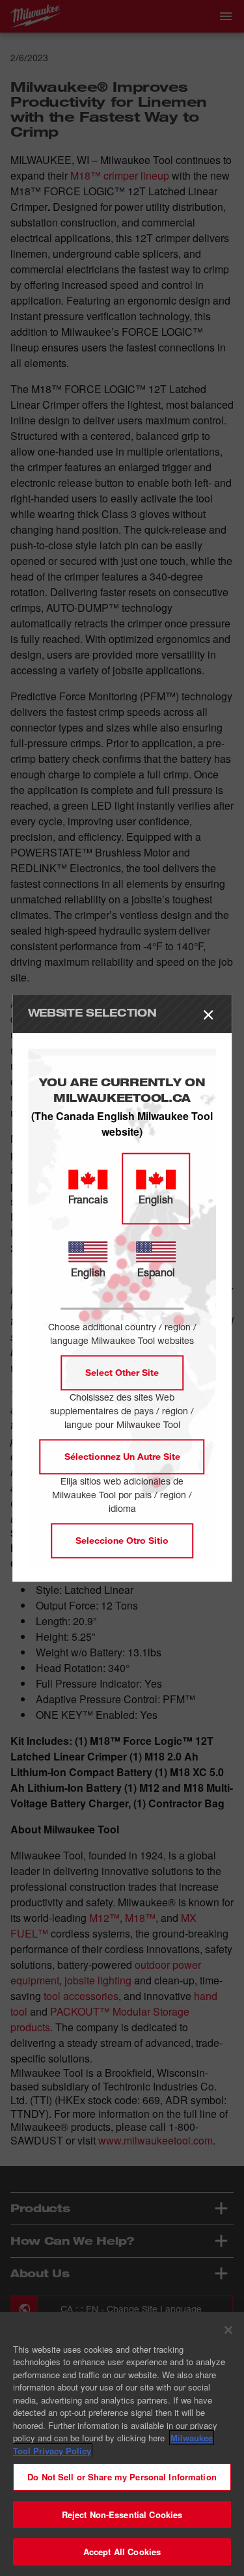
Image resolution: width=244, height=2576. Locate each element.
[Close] (228, 2330)
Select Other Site (122, 1373)
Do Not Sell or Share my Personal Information (122, 2477)
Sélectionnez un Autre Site (122, 1457)
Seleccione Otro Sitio (122, 1541)
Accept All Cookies (122, 2552)
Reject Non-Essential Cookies (122, 2514)
